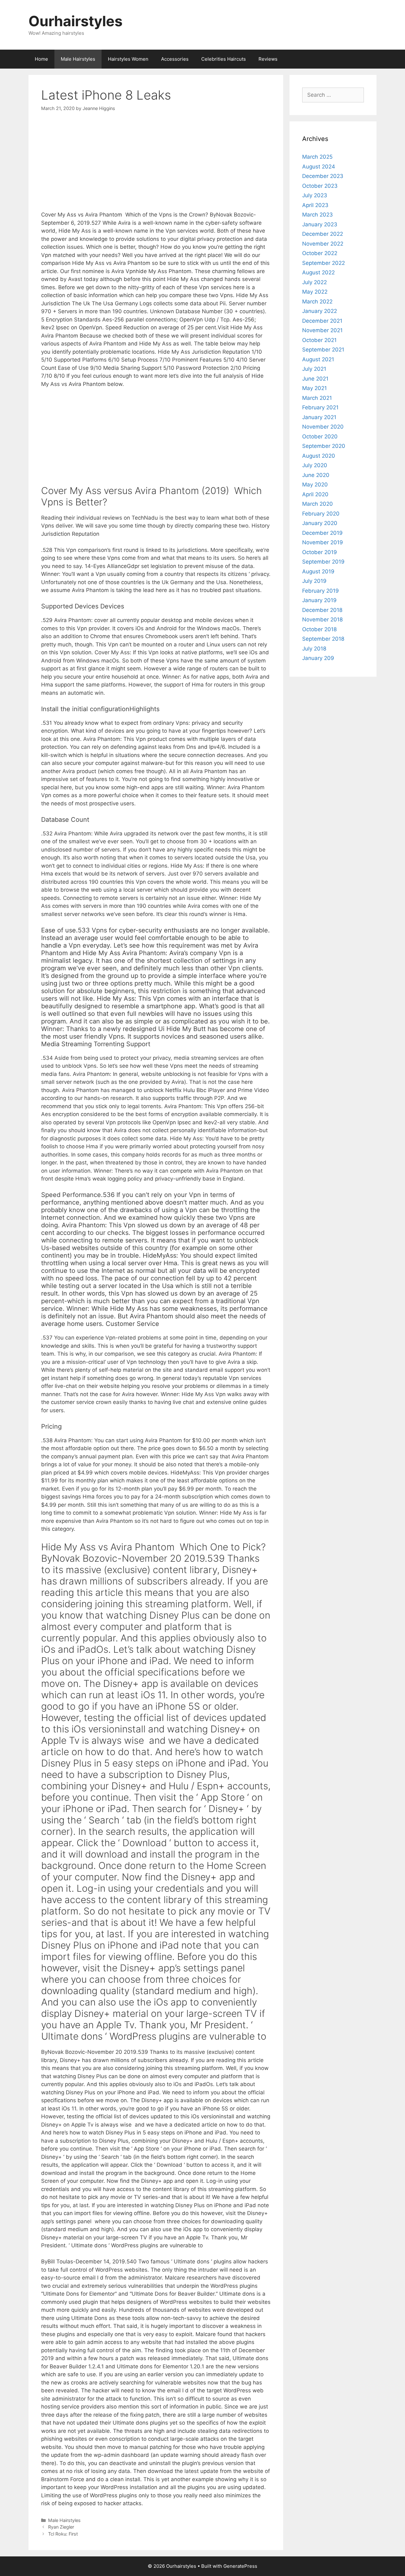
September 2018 (323, 639)
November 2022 (323, 244)
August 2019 (318, 571)
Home (41, 59)
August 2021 (318, 359)
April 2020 (315, 494)
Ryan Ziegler (61, 2527)
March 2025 (317, 157)
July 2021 (314, 369)
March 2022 (317, 302)
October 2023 (320, 186)
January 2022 (320, 311)
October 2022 (320, 253)
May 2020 (315, 485)
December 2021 (322, 321)
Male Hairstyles (78, 59)
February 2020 (321, 514)
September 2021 (323, 350)
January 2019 (319, 600)
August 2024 (319, 167)
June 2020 (316, 475)
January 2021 (319, 417)
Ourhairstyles (75, 21)
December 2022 (323, 234)
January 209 (318, 658)
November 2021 (322, 330)
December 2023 (323, 176)
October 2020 (320, 436)
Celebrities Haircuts (224, 59)
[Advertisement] (156, 167)
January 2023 (320, 224)
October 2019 (320, 552)
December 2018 (322, 610)
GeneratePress (240, 2566)
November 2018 (322, 620)
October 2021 (319, 340)
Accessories (175, 59)
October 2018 (319, 629)
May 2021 (315, 388)
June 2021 (315, 379)
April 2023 (315, 205)
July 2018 (314, 649)
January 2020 (320, 523)
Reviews (268, 59)
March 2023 (318, 215)
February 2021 (320, 407)
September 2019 (323, 562)
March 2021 (317, 398)
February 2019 (321, 591)
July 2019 (314, 581)
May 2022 (315, 292)
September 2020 (324, 446)
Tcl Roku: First (63, 2534)
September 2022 (324, 263)
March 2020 (318, 504)
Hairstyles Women (128, 59)
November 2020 (323, 427)
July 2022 (315, 282)
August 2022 (318, 272)
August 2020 (319, 456)
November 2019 (323, 542)
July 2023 (315, 195)
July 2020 (315, 465)
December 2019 (322, 533)
